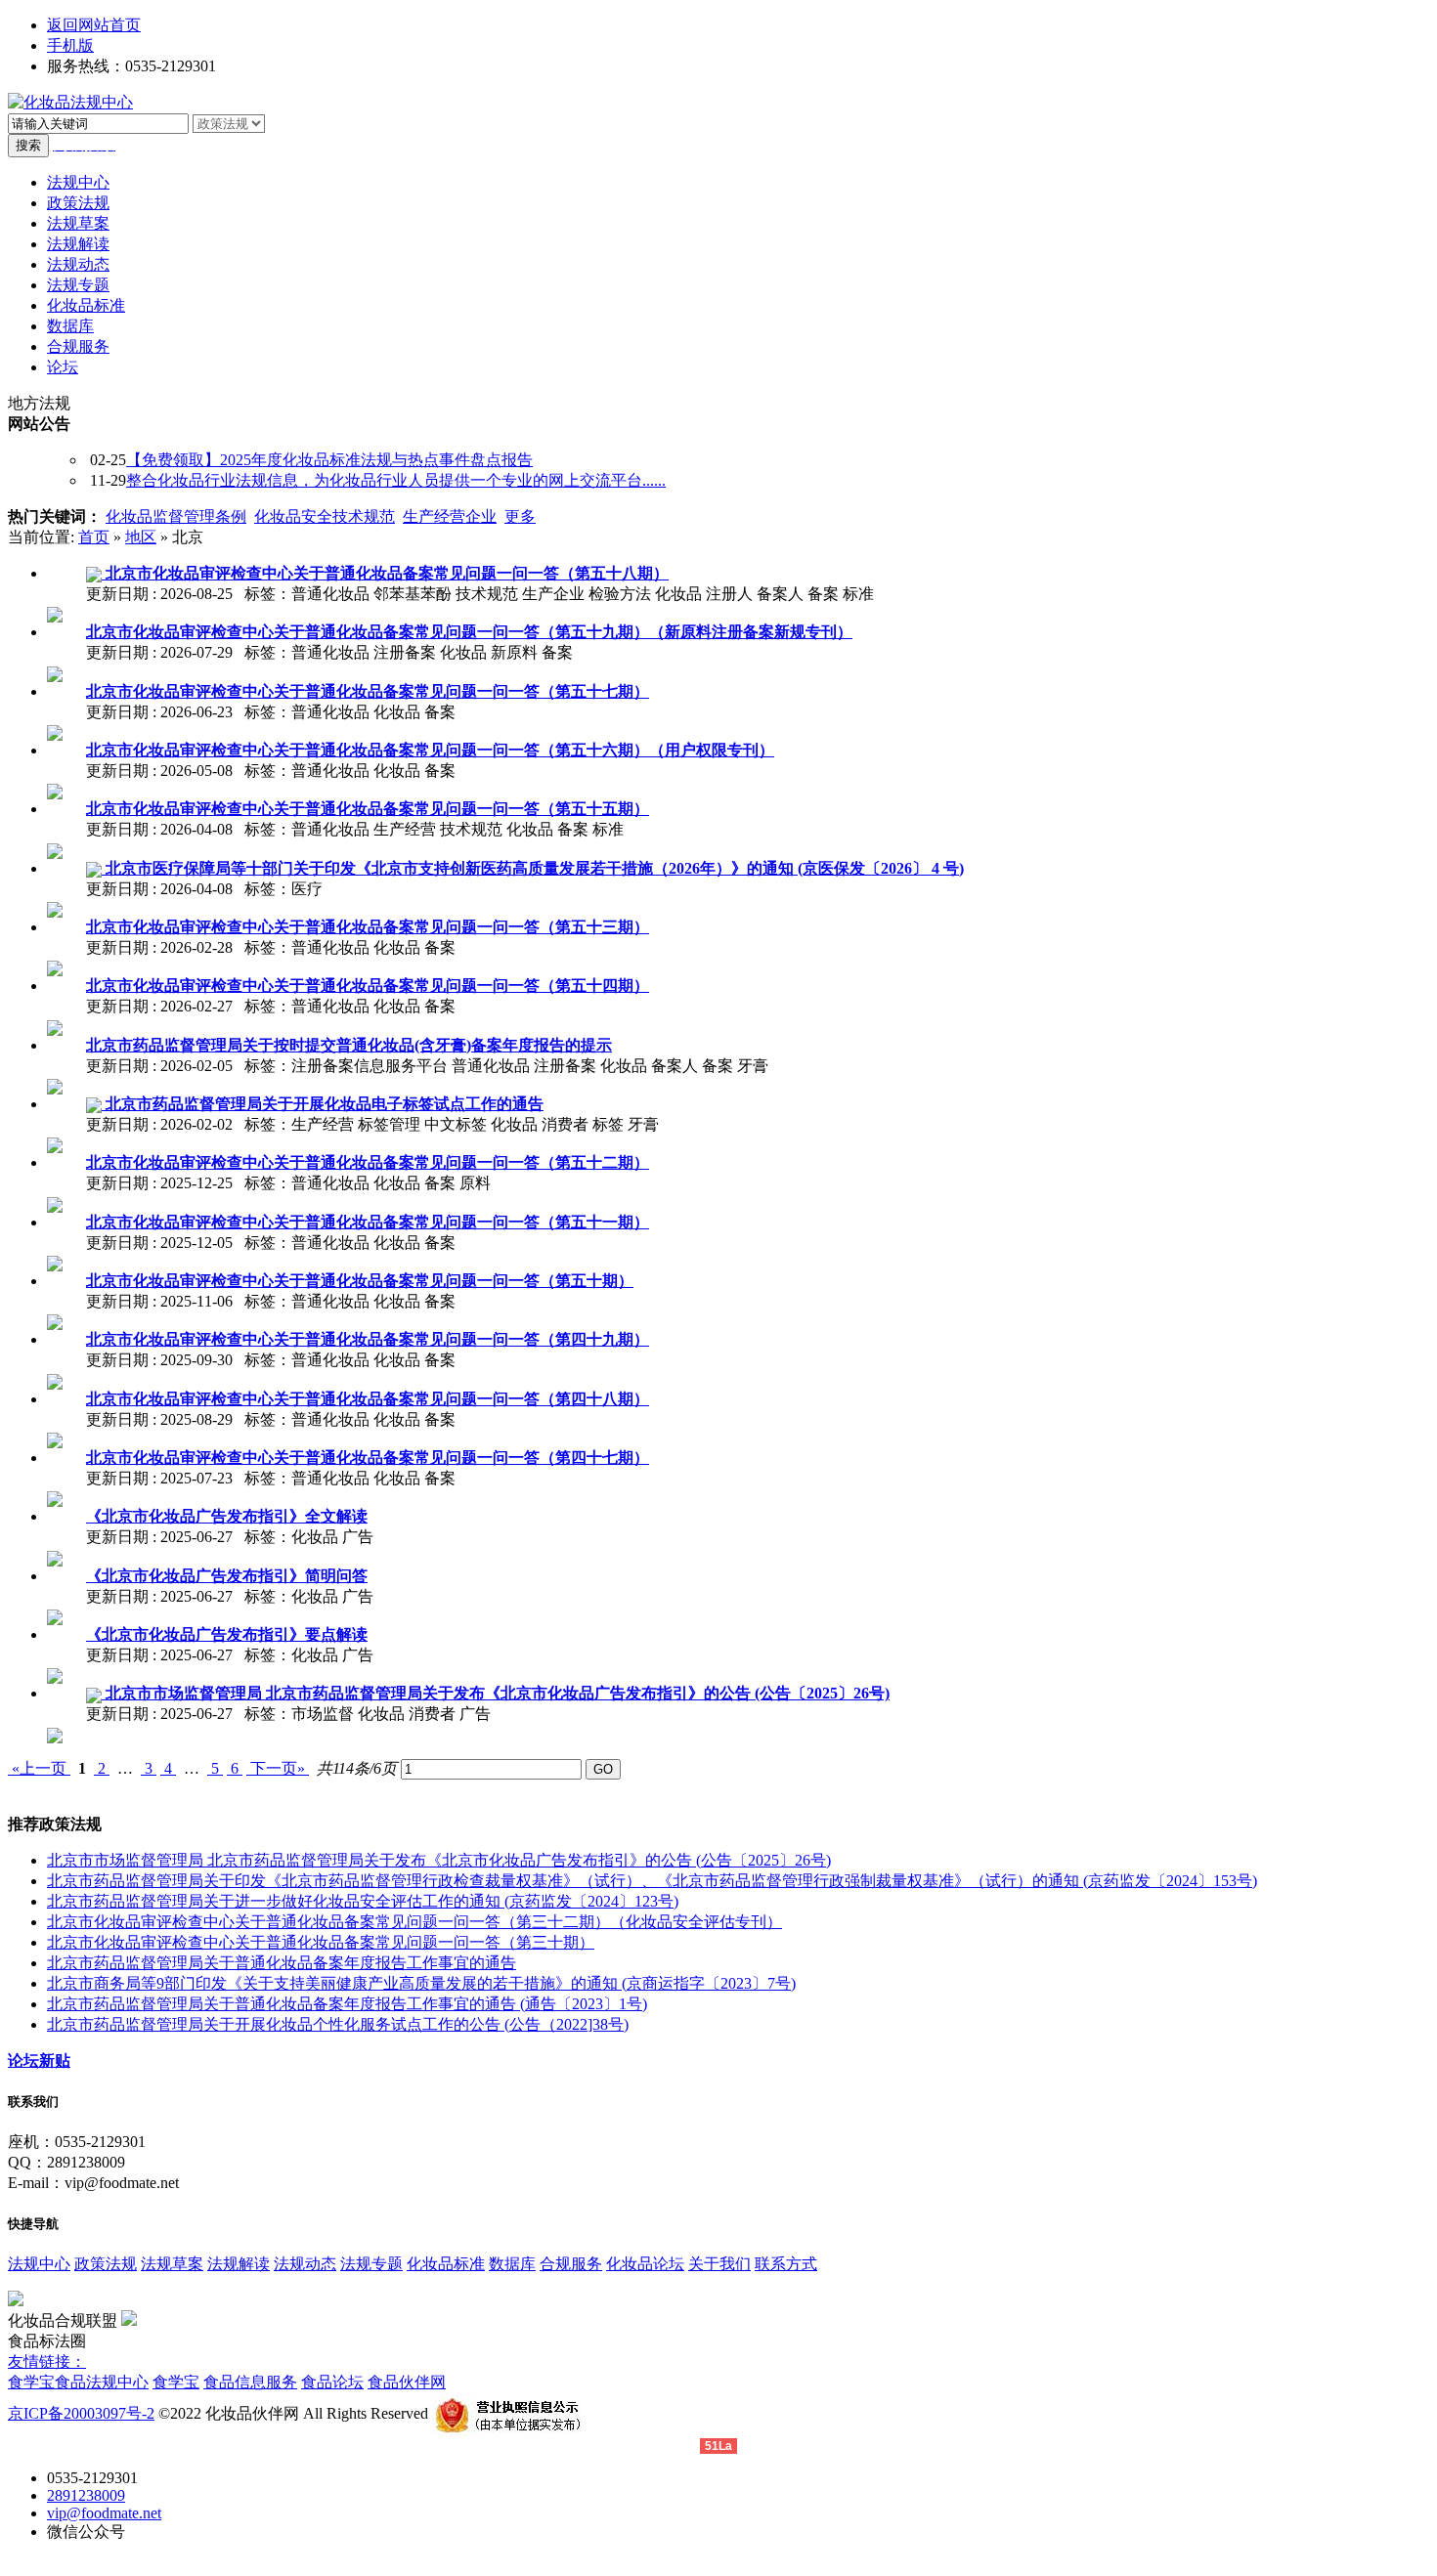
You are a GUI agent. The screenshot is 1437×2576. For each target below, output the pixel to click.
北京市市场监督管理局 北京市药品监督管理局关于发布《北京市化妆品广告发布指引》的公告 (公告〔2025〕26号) (439, 1860)
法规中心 (39, 2264)
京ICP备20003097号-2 (81, 2413)
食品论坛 (332, 2382)
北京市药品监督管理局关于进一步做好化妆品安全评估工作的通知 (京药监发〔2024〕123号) (363, 1901)
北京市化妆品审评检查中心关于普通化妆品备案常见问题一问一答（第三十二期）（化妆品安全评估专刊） (414, 1922)
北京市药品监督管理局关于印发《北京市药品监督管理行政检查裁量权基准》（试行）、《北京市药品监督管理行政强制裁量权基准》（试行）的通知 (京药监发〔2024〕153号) (652, 1881)
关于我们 (719, 2264)
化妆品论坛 (645, 2264)
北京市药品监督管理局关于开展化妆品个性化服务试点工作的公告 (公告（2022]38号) (338, 2024)
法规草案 (172, 2264)
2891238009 (86, 2495)
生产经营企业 (450, 516)
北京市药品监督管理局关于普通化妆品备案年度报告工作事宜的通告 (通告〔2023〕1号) (347, 2004)
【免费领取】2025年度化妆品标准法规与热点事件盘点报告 (329, 460)
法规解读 (239, 2264)
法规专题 (371, 2264)
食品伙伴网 (407, 2382)
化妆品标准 (446, 2264)
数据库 (512, 2264)
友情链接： (47, 2361)
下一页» (278, 1768)
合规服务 (571, 2264)
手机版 (70, 45)
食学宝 (31, 2382)
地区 (141, 537)
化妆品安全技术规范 (325, 516)
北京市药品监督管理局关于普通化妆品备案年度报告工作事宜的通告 (282, 1963)
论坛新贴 (39, 2061)
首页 (94, 537)
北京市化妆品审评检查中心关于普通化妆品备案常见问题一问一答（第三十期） (321, 1942)
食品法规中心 (102, 2382)
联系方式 (786, 2264)
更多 (520, 516)
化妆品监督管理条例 (176, 516)
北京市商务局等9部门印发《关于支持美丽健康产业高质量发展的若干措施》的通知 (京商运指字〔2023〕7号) (421, 1983)
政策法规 (106, 2264)
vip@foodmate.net (104, 2513)
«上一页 (39, 1768)
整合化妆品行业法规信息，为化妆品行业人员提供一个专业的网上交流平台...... (396, 480)
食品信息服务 (250, 2382)
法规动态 (305, 2264)
